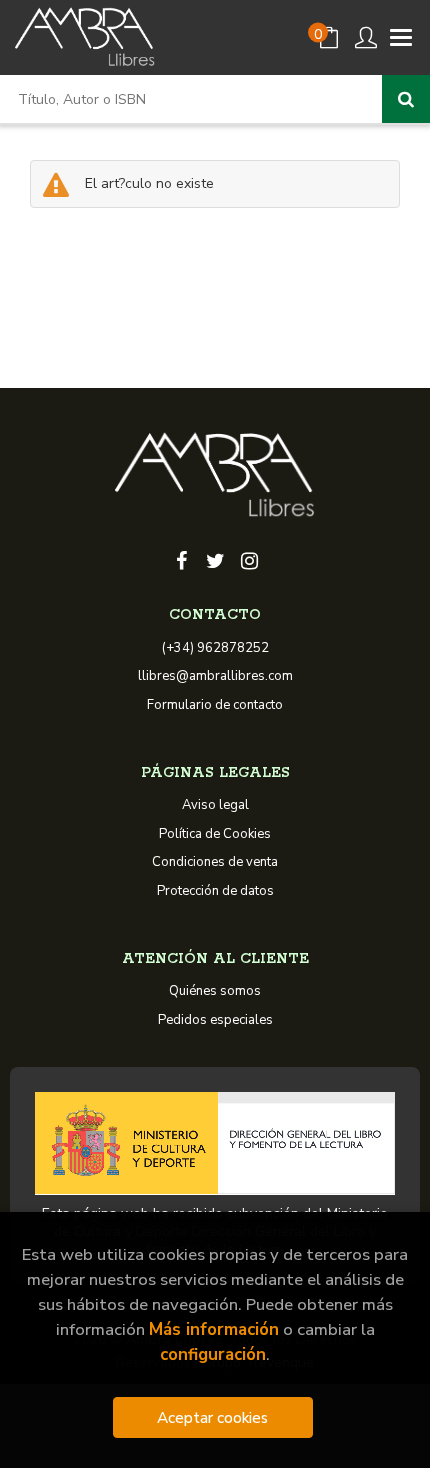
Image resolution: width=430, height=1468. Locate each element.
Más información (214, 1329)
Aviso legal (215, 805)
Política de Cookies (215, 834)
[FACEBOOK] (181, 559)
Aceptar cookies (212, 1417)
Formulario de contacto (215, 705)
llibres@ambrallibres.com (215, 676)
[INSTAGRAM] (249, 559)
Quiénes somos (215, 991)
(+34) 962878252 (215, 648)
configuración (213, 1354)
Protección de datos (215, 891)
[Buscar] (406, 99)
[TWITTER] (215, 559)
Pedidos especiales (215, 1020)
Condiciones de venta (215, 862)
